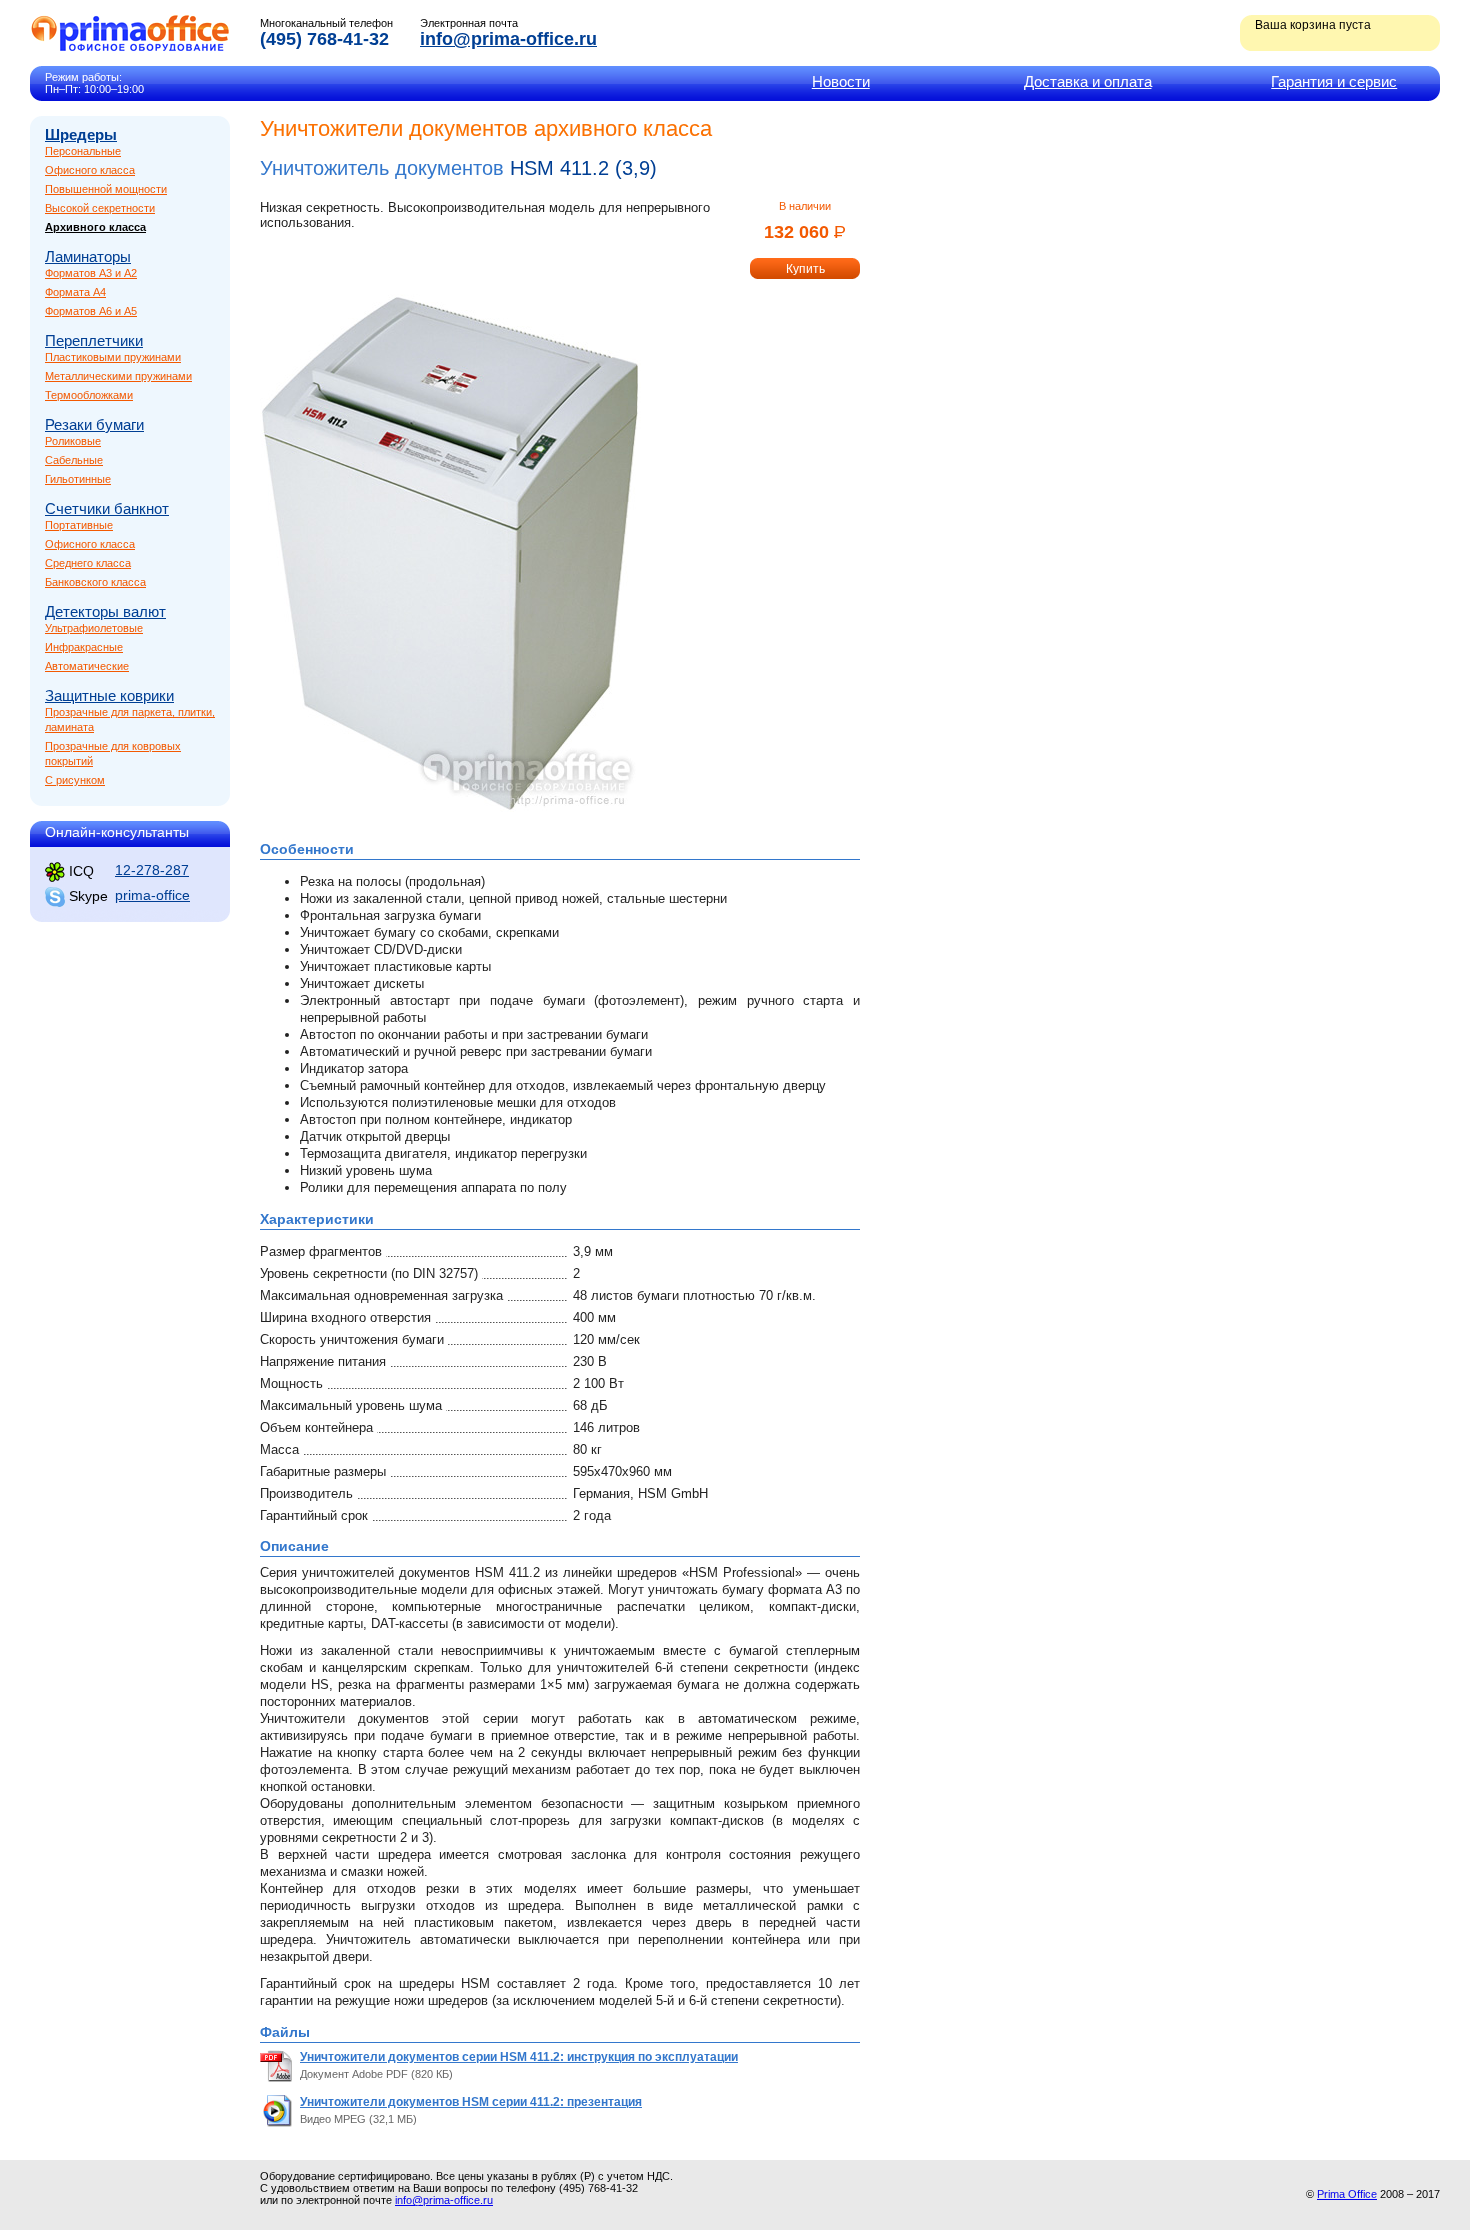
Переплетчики (94, 340)
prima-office (152, 895)
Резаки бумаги (94, 424)
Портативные (79, 525)
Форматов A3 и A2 (91, 273)
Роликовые (73, 441)
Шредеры (81, 134)
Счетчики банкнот (107, 508)
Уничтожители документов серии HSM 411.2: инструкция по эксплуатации (519, 2057)
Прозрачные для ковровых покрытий (113, 753)
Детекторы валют (105, 611)
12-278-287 (152, 870)
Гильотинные (78, 479)
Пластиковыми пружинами (113, 357)
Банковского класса (95, 582)
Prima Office (1347, 2194)
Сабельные (74, 460)
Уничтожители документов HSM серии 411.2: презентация (471, 2102)
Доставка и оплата (1088, 81)
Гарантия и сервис (1334, 81)
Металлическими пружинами (118, 376)
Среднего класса (88, 563)
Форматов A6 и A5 (91, 311)
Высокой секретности (100, 208)
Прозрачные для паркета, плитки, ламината (130, 719)
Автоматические (87, 666)
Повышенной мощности (106, 189)
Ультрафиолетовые (94, 628)
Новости (841, 81)
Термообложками (89, 395)
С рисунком (75, 780)
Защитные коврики (109, 695)
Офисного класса (90, 170)
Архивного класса (95, 227)
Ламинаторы (88, 256)
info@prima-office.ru (508, 39)
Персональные (83, 151)
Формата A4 (75, 292)
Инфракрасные (84, 647)
